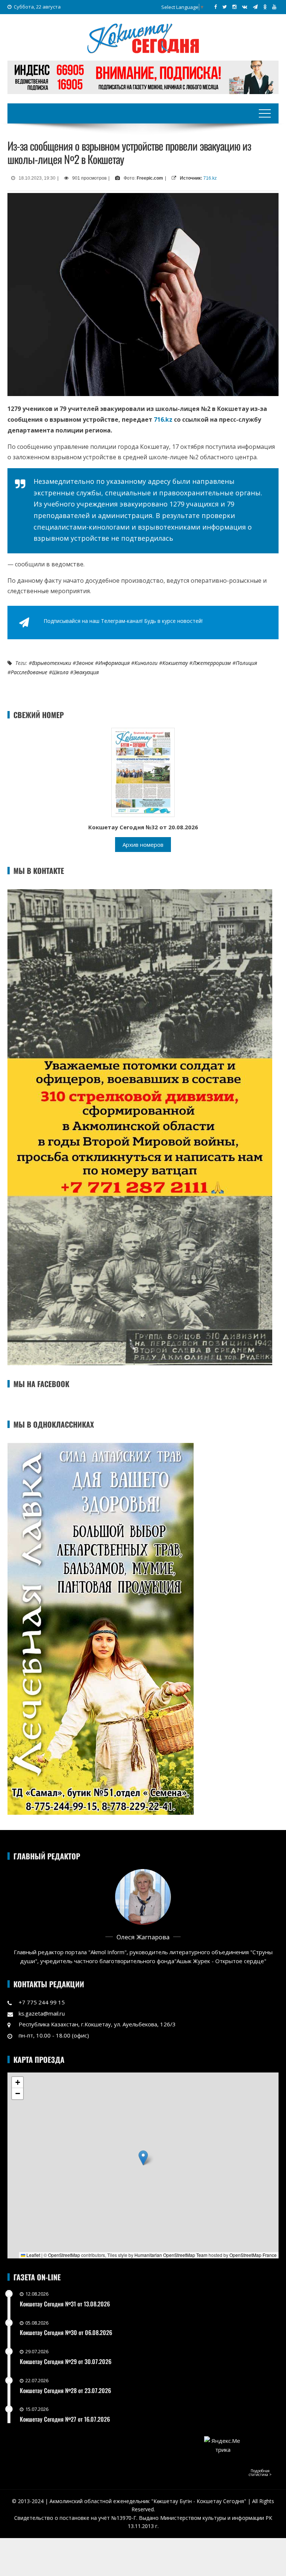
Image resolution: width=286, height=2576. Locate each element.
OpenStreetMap (64, 2255)
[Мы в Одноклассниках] (265, 7)
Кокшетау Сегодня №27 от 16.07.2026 (65, 2419)
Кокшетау (175, 663)
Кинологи (146, 663)
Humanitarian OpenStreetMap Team (171, 2255)
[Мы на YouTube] (274, 7)
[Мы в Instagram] (234, 7)
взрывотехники (52, 663)
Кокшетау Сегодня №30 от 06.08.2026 (66, 2332)
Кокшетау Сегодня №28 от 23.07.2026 (65, 2390)
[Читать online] (143, 772)
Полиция (246, 663)
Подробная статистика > (260, 2473)
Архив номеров (143, 845)
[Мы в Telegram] (255, 7)
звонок (85, 663)
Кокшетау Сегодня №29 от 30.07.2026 (66, 2361)
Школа (60, 672)
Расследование (29, 672)
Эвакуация (86, 672)
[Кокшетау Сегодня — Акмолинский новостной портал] (143, 38)
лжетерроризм (212, 663)
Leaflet (33, 2255)
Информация (114, 663)
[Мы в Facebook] (215, 7)
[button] (143, 2158)
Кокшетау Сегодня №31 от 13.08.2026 (65, 2304)
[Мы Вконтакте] (245, 7)
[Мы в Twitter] (225, 7)
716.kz (210, 178)
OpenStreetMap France (253, 2255)
